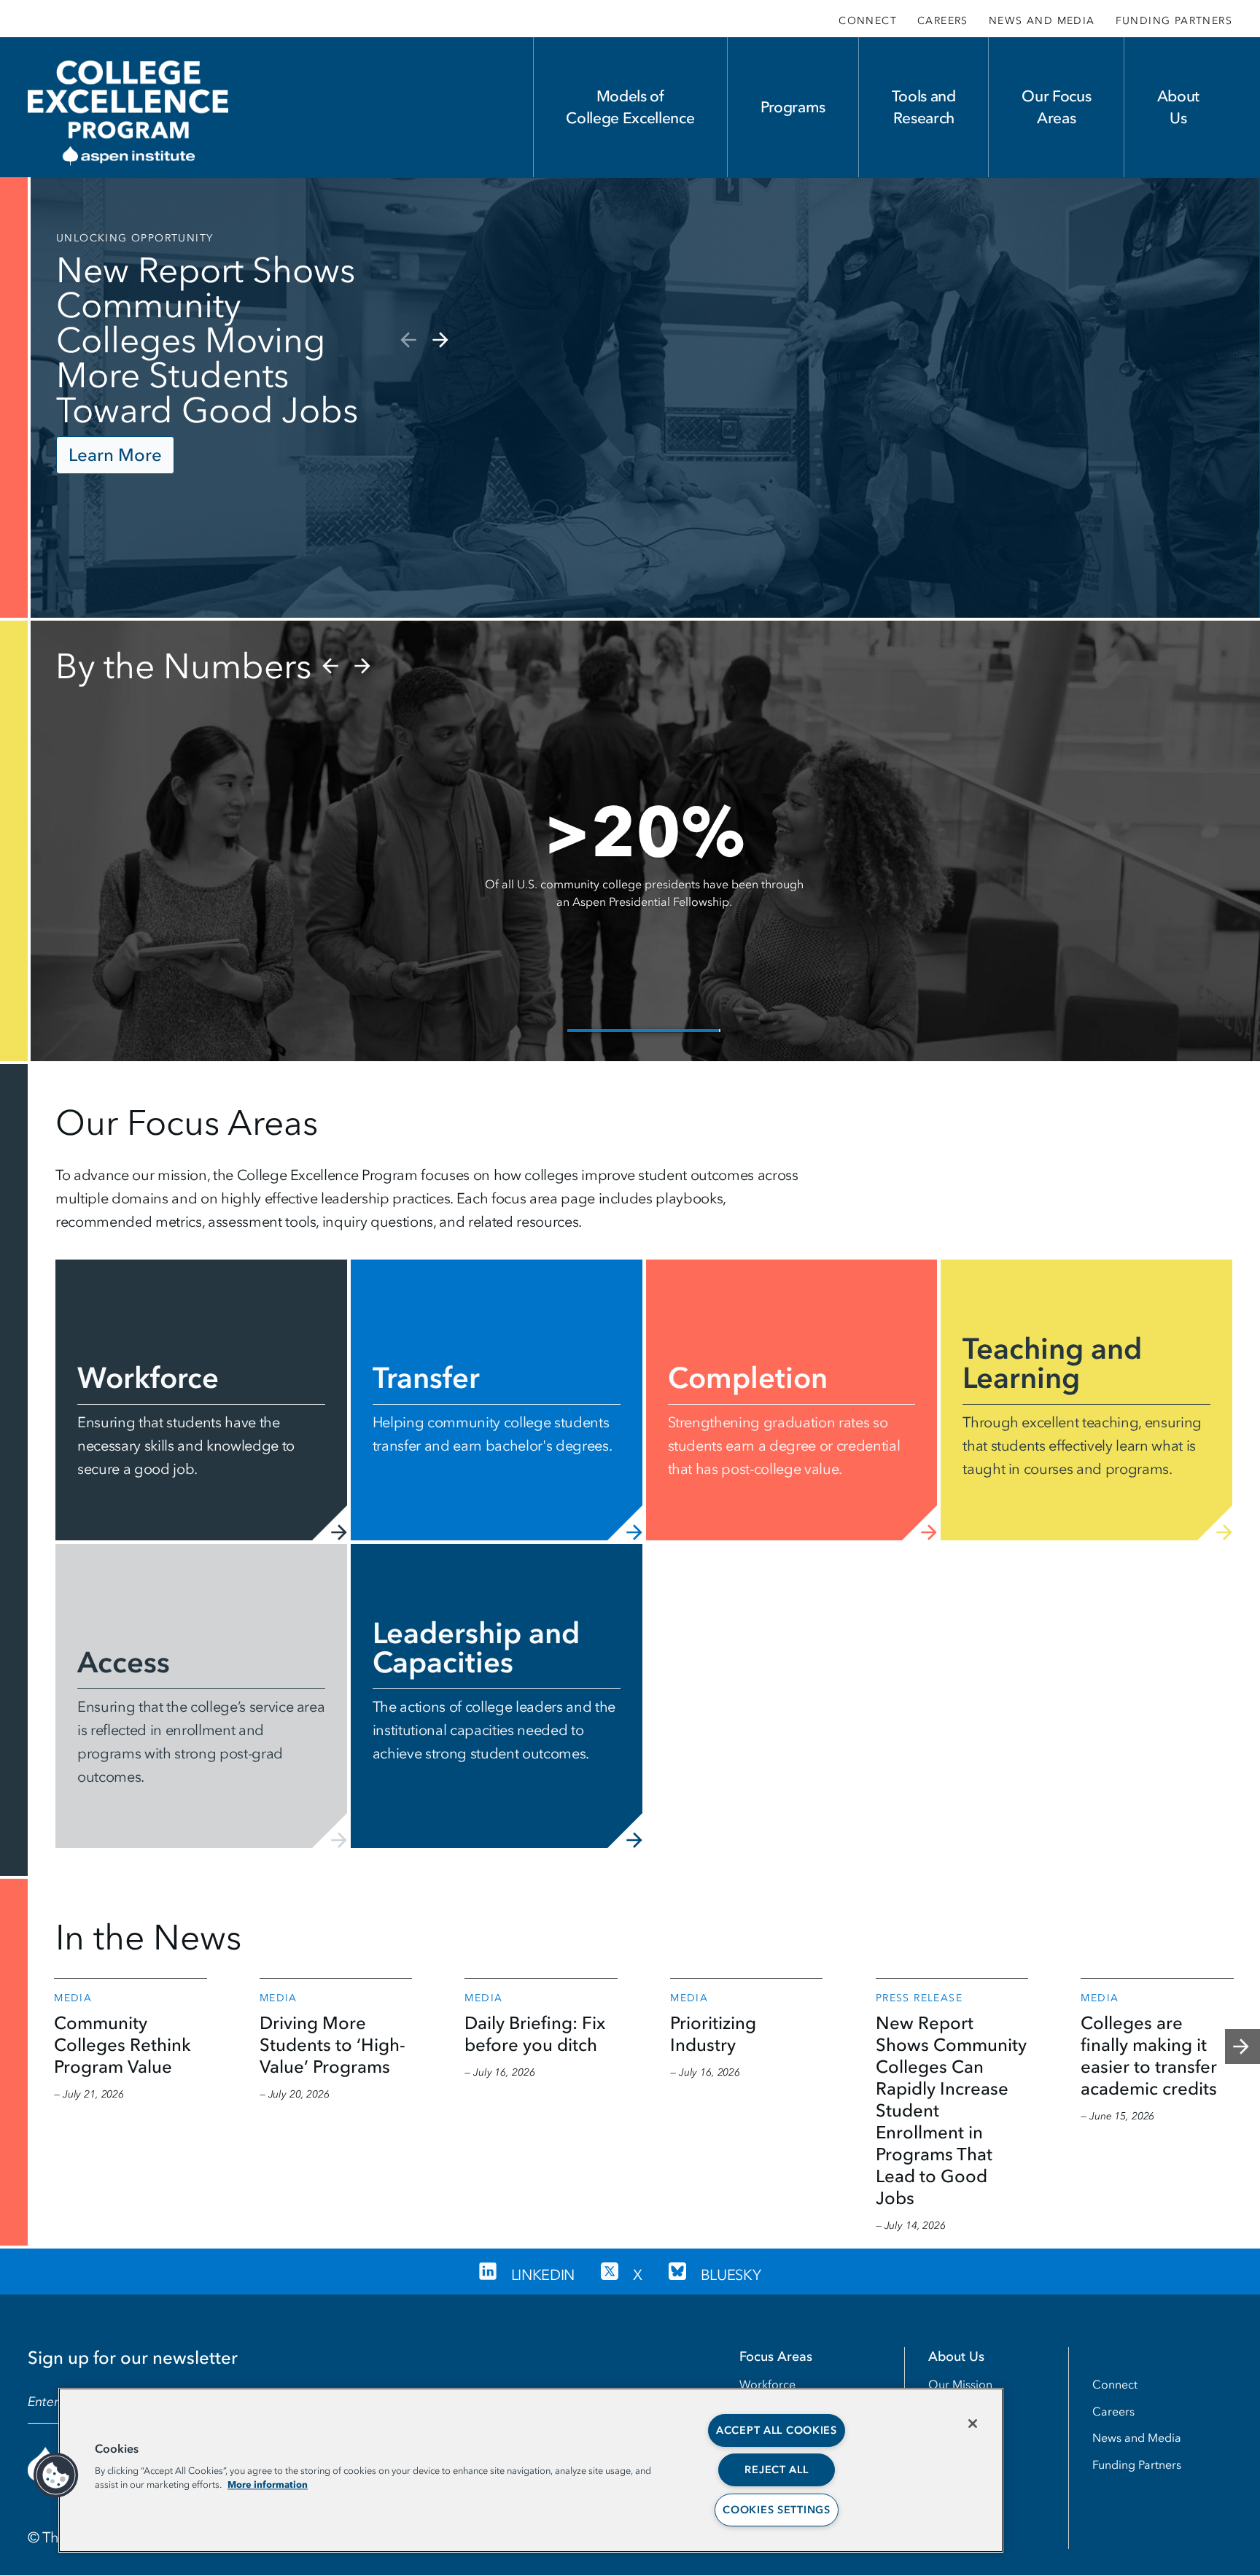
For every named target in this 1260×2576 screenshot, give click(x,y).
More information (268, 2484)
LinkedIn (543, 2275)
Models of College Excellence (630, 107)
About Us (1178, 107)
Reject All (776, 2470)
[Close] (973, 2424)
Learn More (115, 455)
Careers (943, 21)
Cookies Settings (777, 2510)
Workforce (767, 2384)
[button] (56, 2475)
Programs (793, 107)
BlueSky (731, 2275)
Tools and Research (924, 107)
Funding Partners (1174, 21)
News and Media (1042, 21)
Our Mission (960, 2384)
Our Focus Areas (1056, 107)
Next (442, 340)
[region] (531, 2470)
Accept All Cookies (777, 2430)
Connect (868, 21)
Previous (407, 340)
